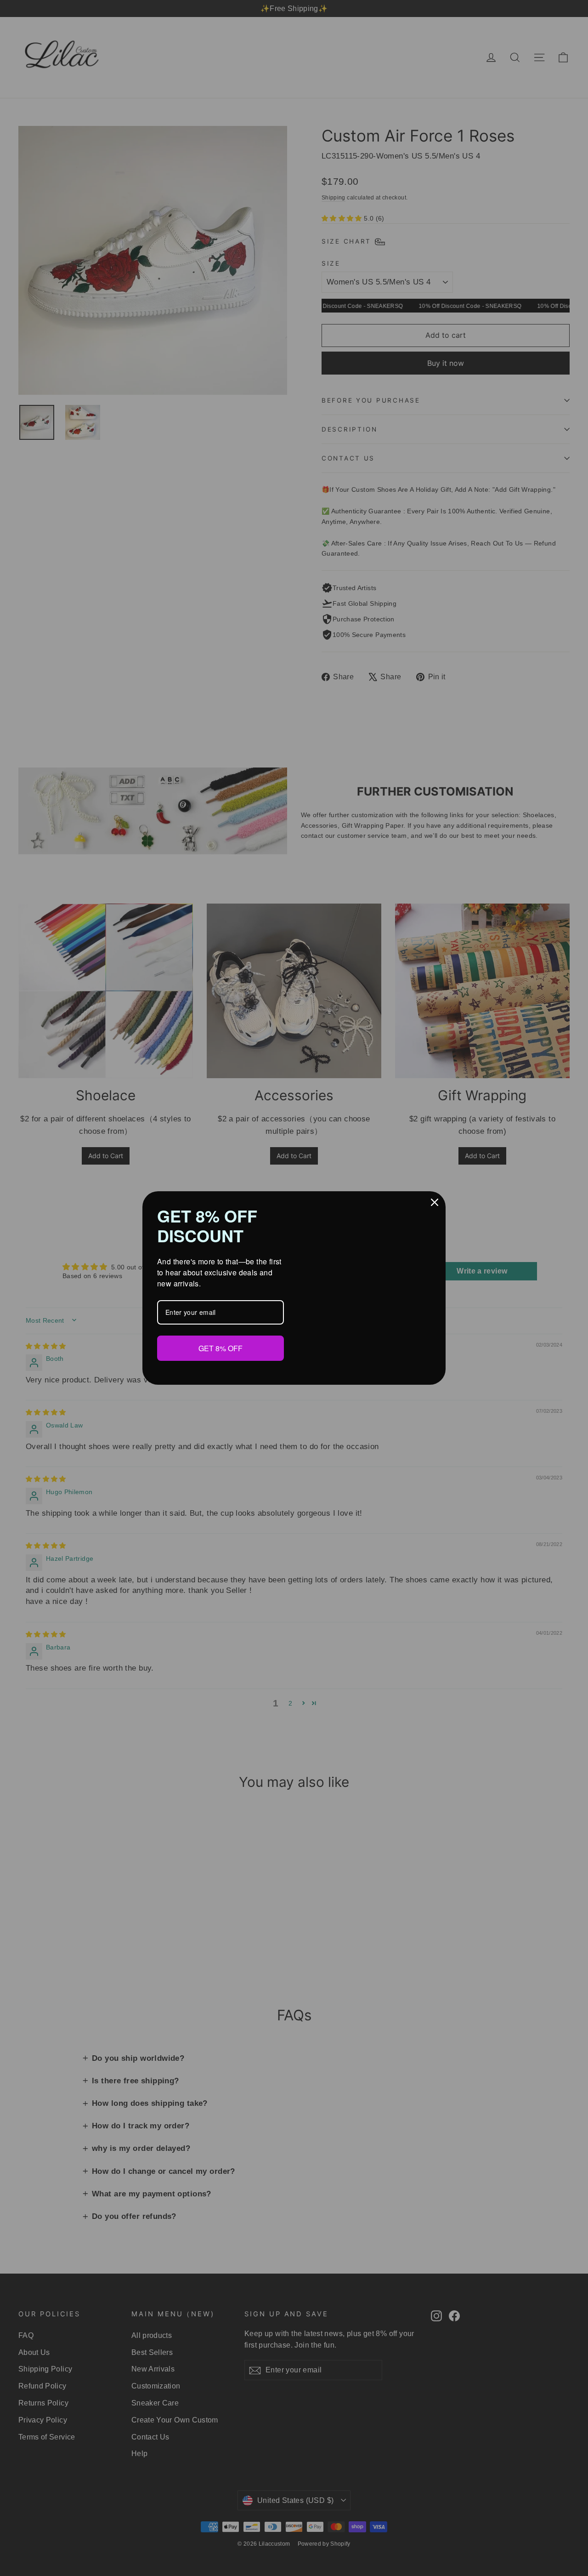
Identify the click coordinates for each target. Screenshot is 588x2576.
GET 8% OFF (220, 1348)
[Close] (435, 1203)
